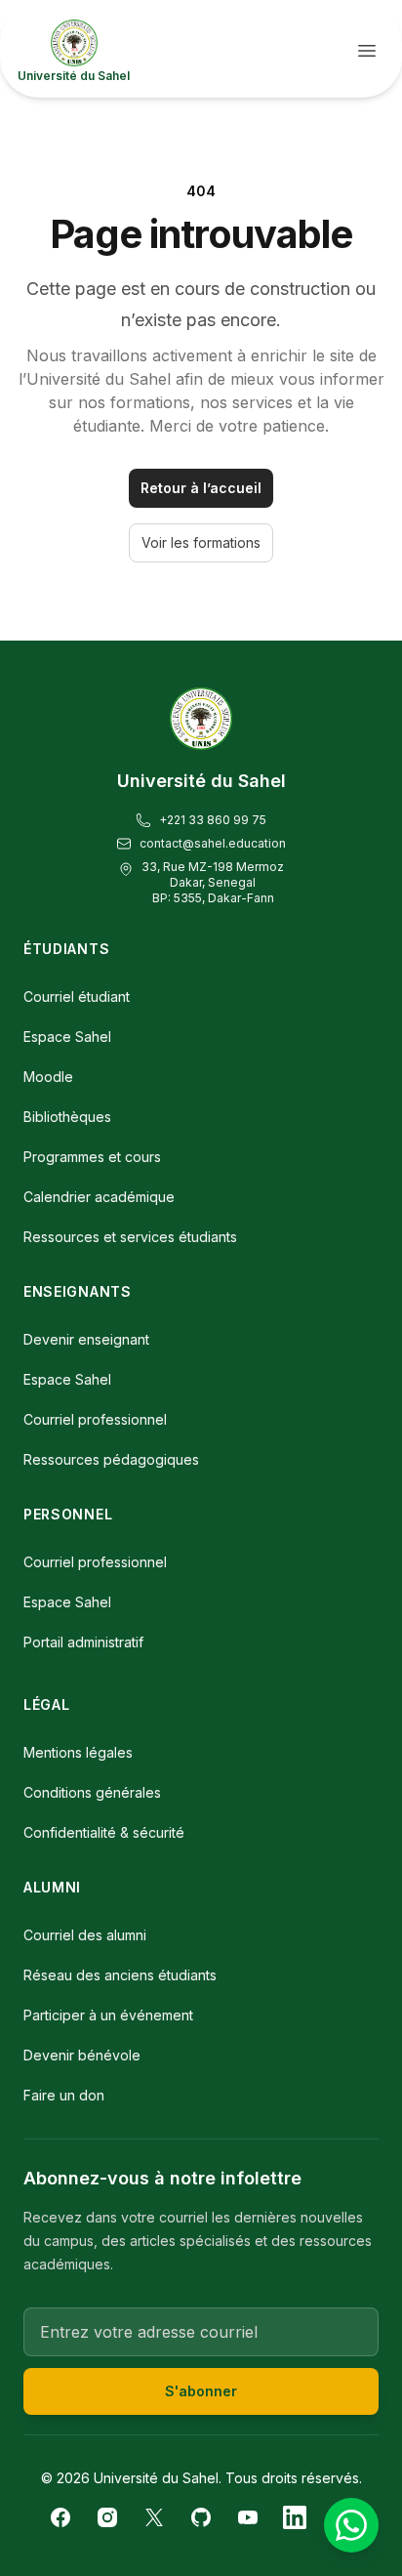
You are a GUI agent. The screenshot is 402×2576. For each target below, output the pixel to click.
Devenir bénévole (82, 2055)
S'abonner (201, 2391)
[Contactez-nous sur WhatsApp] (351, 2525)
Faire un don (64, 2095)
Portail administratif (83, 1642)
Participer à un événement (108, 2015)
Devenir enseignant (86, 1339)
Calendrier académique (99, 1197)
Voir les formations (201, 542)
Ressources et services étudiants (130, 1237)
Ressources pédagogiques (111, 1459)
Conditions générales (92, 1792)
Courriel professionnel (95, 1419)
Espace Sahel (67, 1037)
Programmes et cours (92, 1157)
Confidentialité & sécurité (104, 1832)
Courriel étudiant (77, 997)
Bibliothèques (67, 1117)
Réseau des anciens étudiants (120, 1975)
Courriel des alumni (85, 1935)
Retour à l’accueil (201, 488)
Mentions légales (78, 1752)
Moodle (48, 1077)
